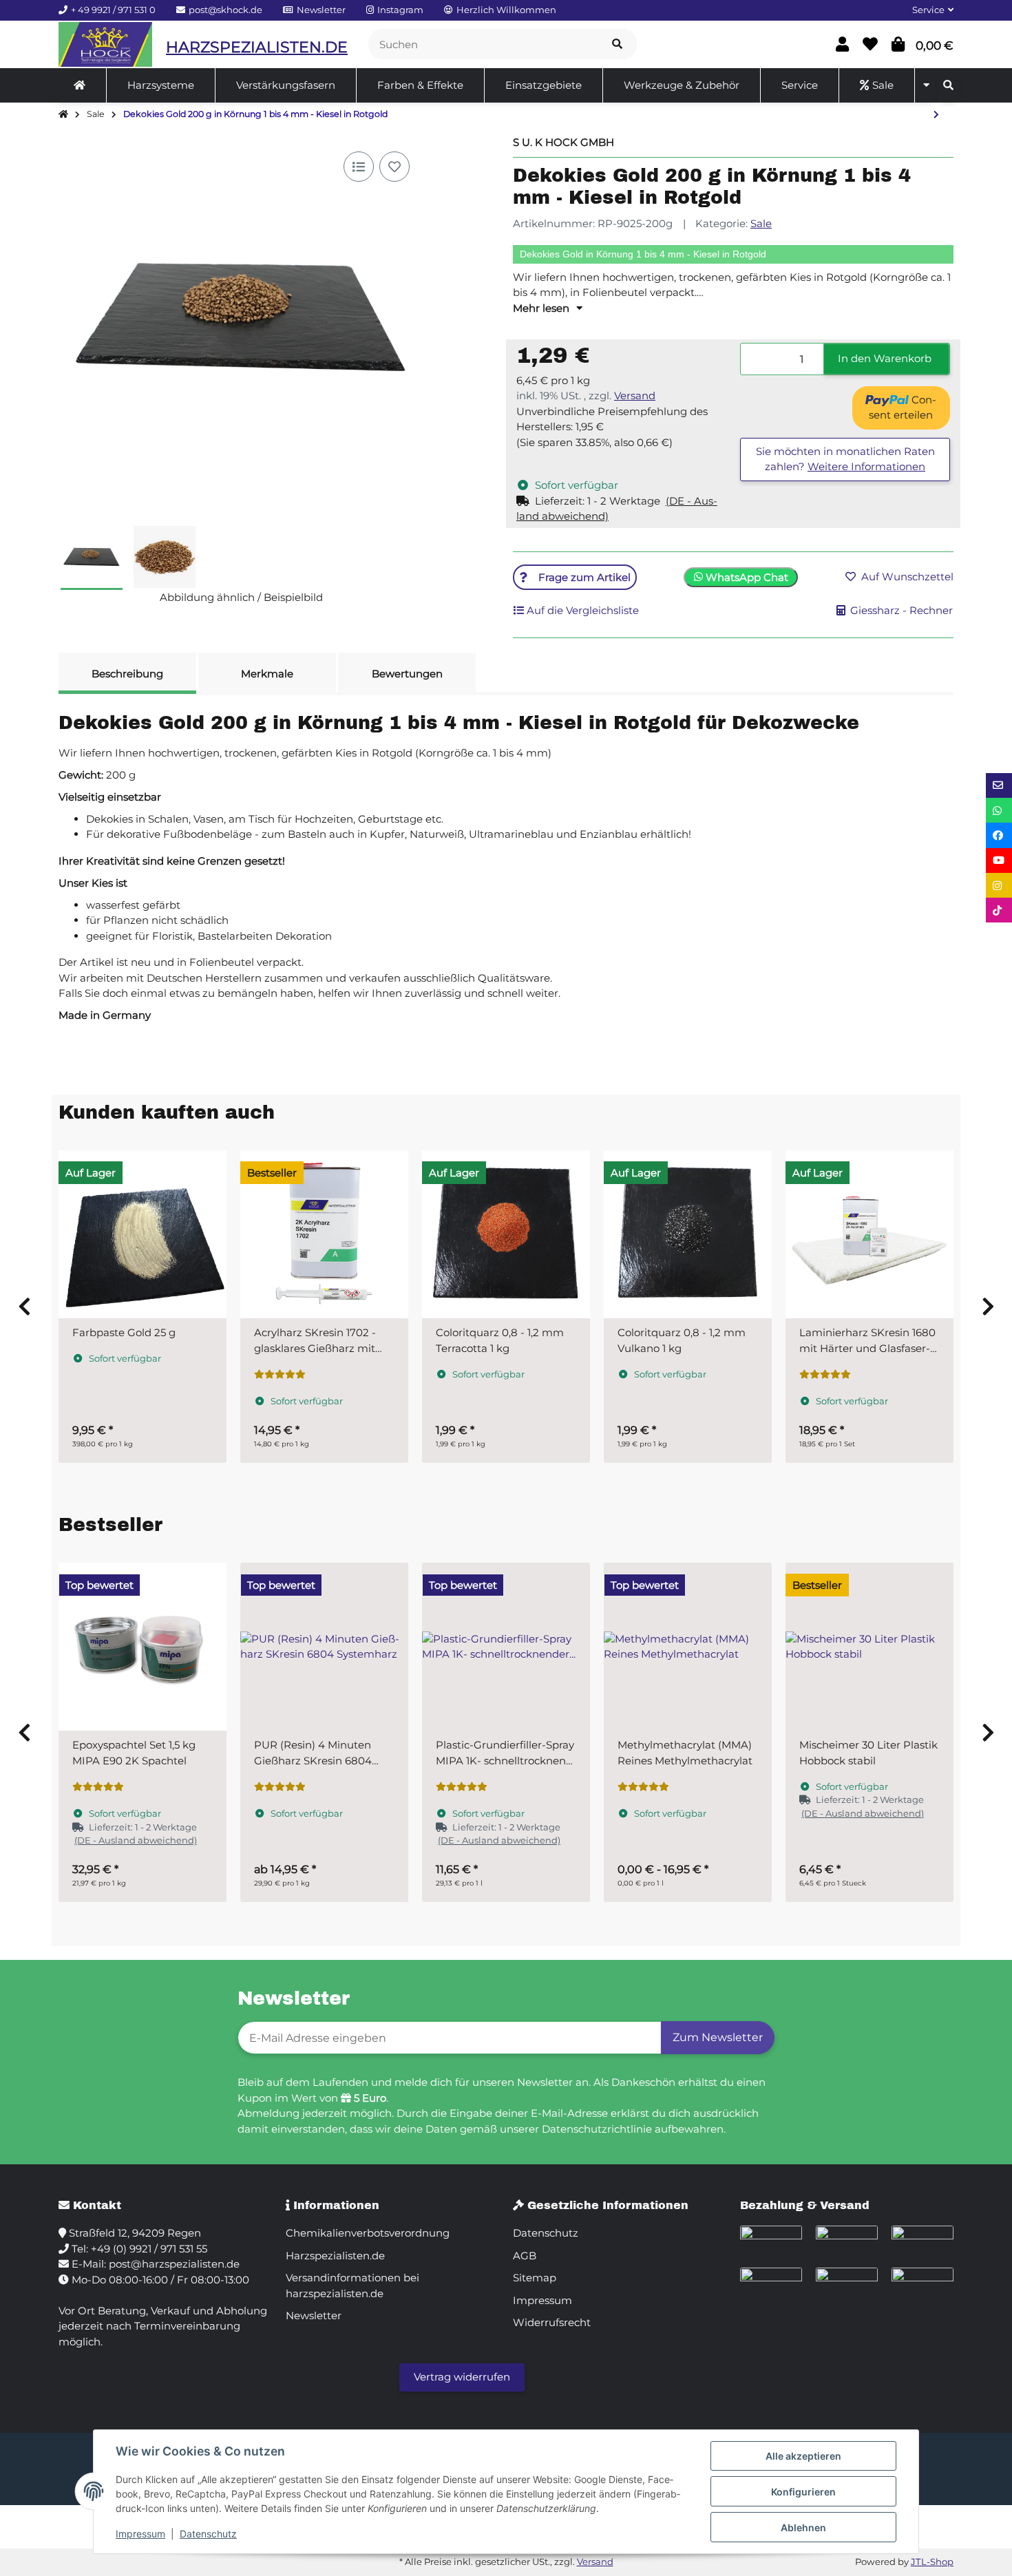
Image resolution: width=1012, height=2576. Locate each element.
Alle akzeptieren (803, 2456)
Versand (635, 395)
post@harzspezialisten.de (174, 2264)
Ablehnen (803, 2527)
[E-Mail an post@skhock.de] (999, 785)
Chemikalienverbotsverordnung (368, 2233)
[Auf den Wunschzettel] (394, 167)
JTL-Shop (932, 2562)
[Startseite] (63, 115)
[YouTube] (999, 861)
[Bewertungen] (280, 1375)
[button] (927, 10)
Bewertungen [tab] (407, 674)
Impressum (140, 2534)
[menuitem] (80, 85)
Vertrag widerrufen (462, 2377)
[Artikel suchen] (617, 44)
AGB (525, 2256)
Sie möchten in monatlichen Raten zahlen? (845, 459)
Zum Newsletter (718, 2037)
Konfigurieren (803, 2492)
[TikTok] (999, 910)
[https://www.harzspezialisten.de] (80, 85)
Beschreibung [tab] (127, 674)
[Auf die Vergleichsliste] (359, 167)
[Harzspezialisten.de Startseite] (105, 44)
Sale (761, 223)
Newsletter (314, 2315)
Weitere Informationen (866, 466)
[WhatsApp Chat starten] (999, 810)
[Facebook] (999, 835)
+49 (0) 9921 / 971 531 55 (149, 2249)
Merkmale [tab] (267, 674)
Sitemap (535, 2278)
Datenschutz (208, 2534)
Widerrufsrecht (552, 2322)
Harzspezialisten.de (335, 2256)
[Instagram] (999, 885)
